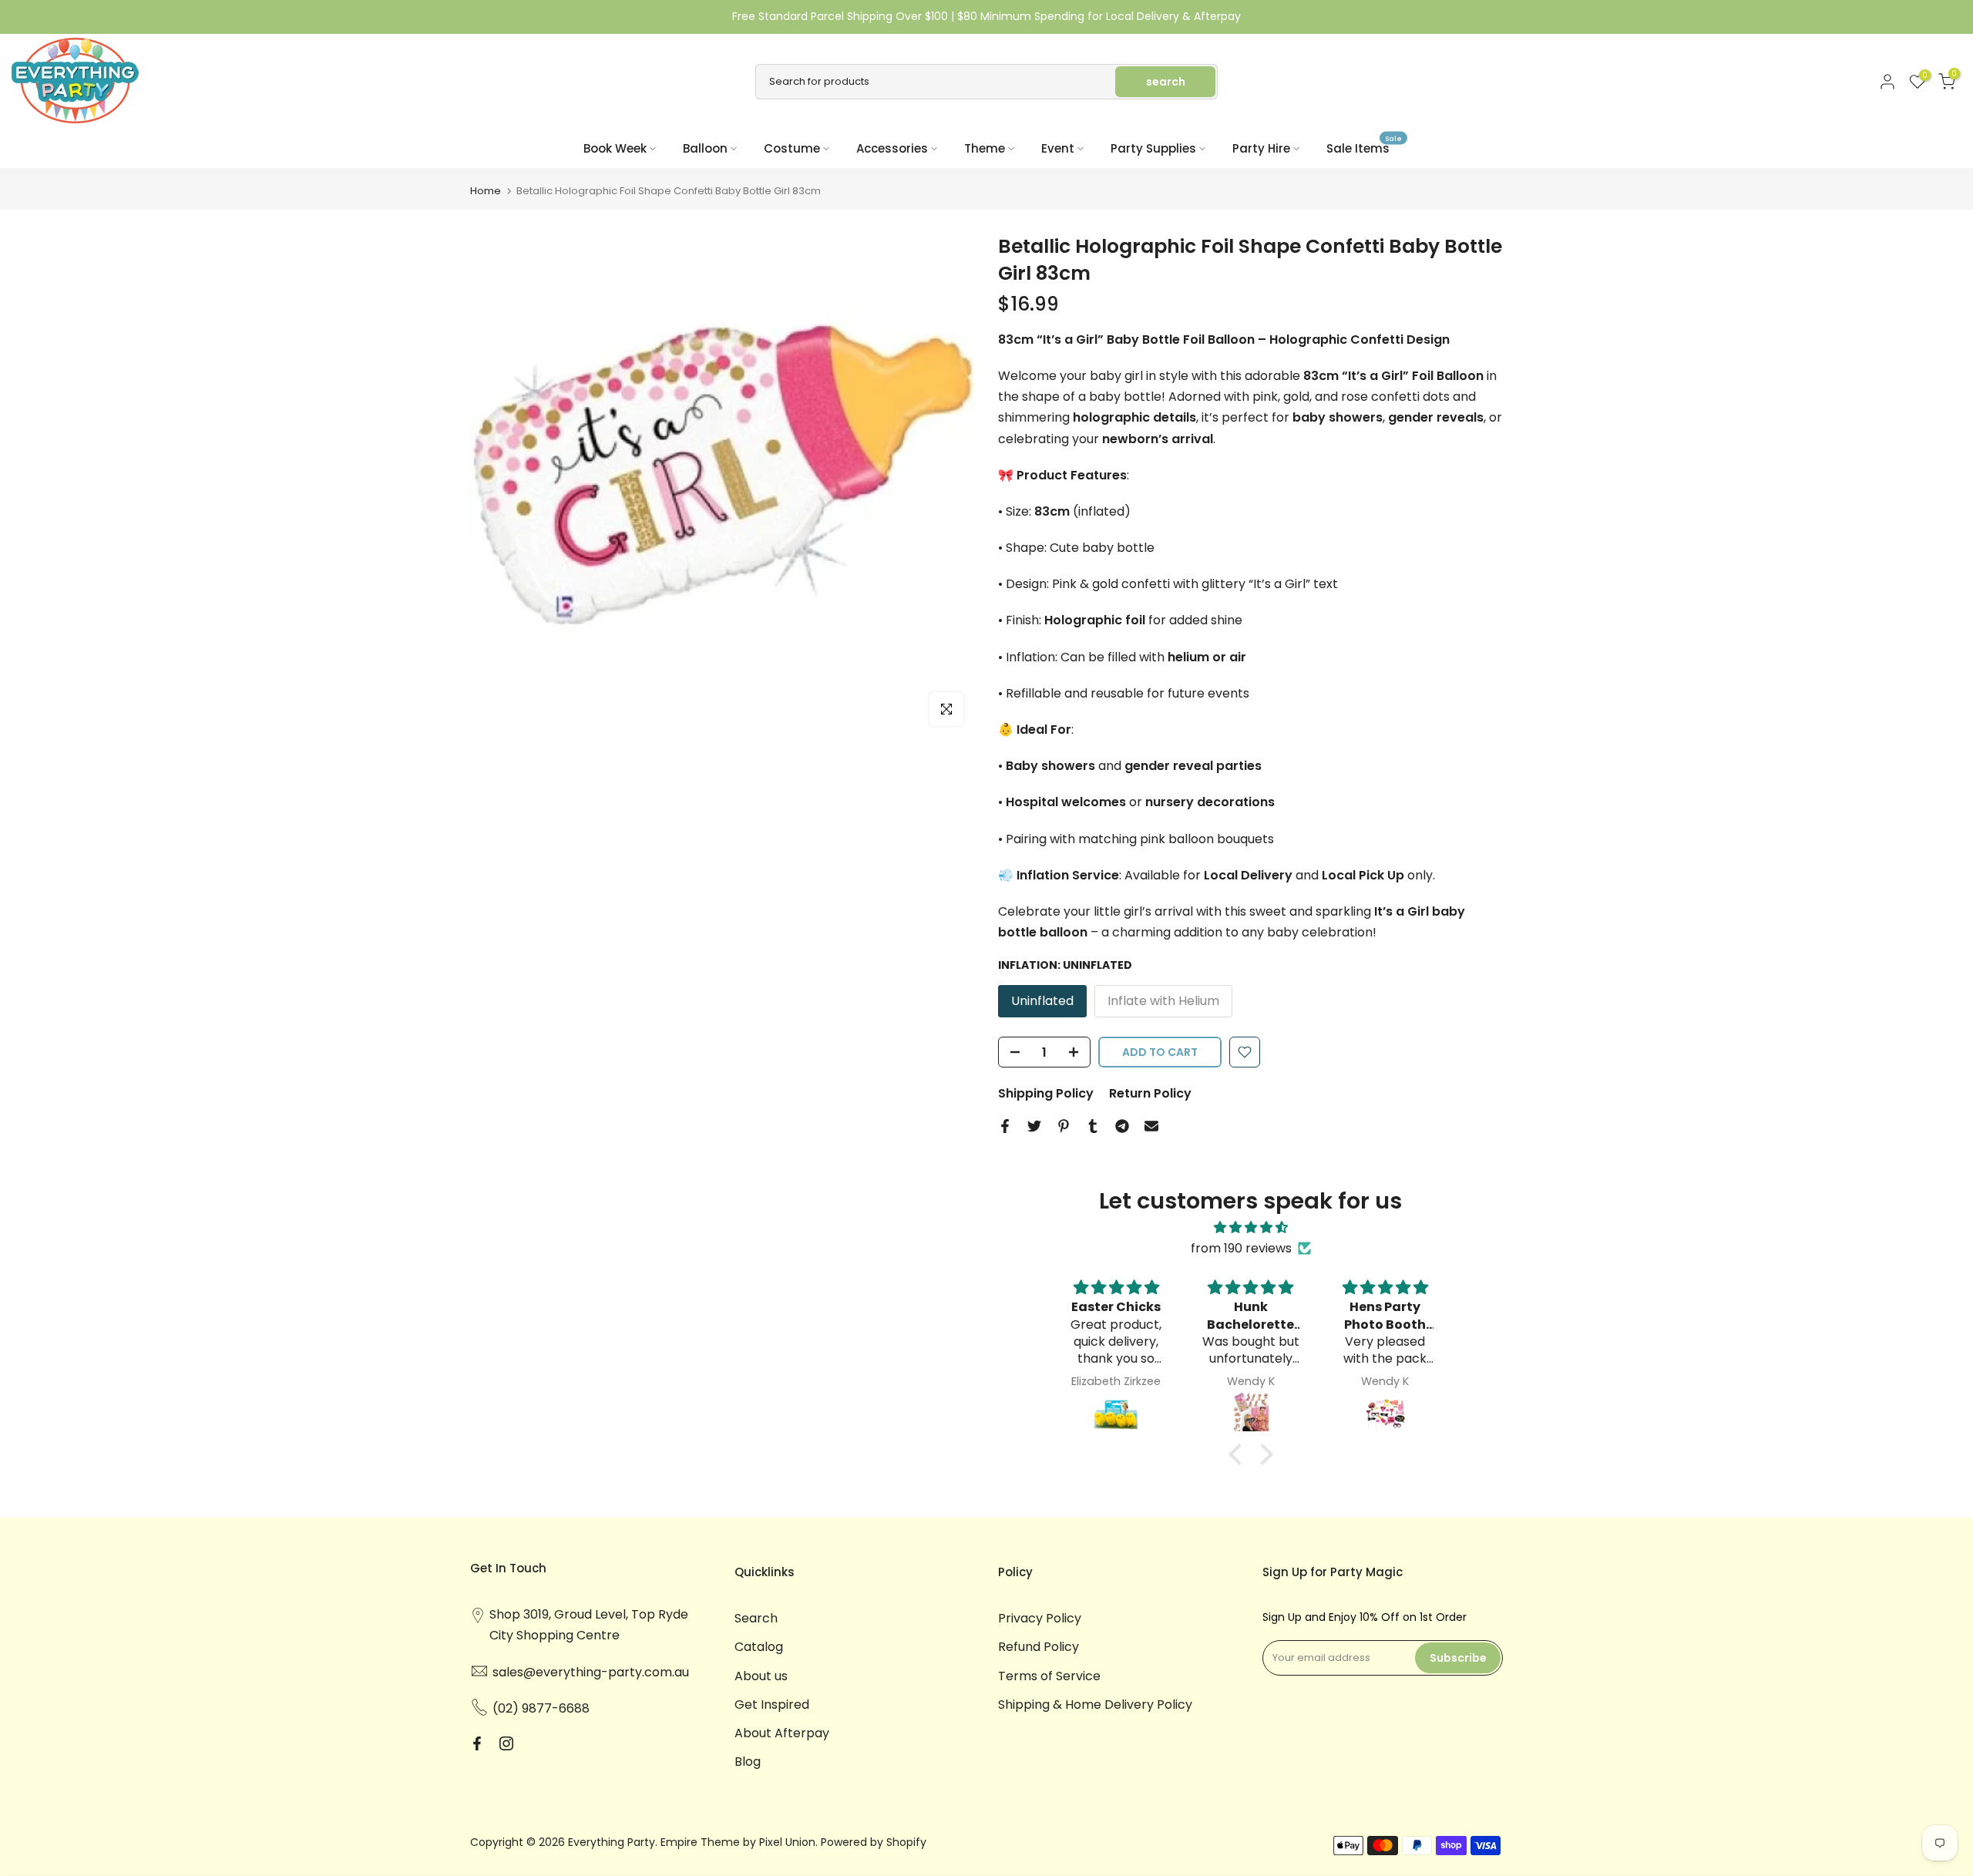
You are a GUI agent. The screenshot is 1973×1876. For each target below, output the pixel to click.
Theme (985, 148)
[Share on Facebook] (1005, 1126)
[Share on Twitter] (1034, 1126)
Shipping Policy (1046, 1093)
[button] (1239, 1454)
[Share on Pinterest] (1064, 1126)
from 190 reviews (1241, 1248)
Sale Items (1364, 148)
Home (486, 191)
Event (1058, 148)
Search (756, 1618)
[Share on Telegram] (1122, 1126)
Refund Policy (1039, 1647)
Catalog (759, 1647)
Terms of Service (1049, 1676)
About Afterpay (782, 1733)
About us (761, 1676)
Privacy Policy (1040, 1618)
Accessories (892, 148)
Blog (748, 1762)
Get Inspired (772, 1705)
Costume (792, 148)
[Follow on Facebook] (477, 1743)
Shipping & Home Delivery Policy (1095, 1705)
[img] (1251, 1227)
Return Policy (1150, 1093)
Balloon (705, 148)
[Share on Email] (1151, 1126)
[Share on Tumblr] (1093, 1126)
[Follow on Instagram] (506, 1743)
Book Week (615, 148)
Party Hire (1261, 148)
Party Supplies (1153, 148)
